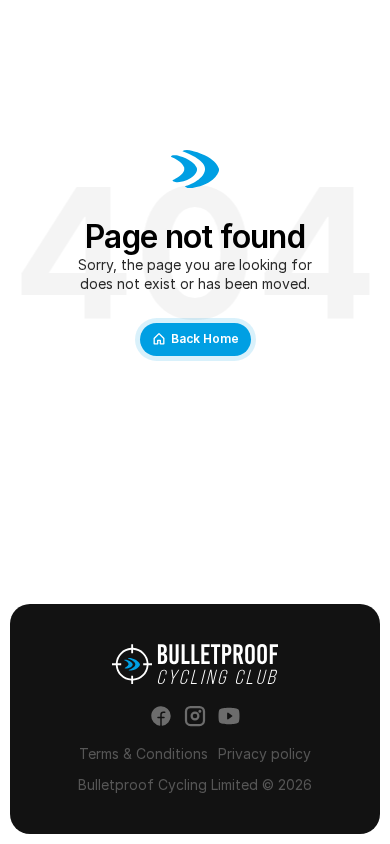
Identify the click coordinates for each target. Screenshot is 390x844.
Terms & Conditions (143, 753)
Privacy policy (264, 753)
